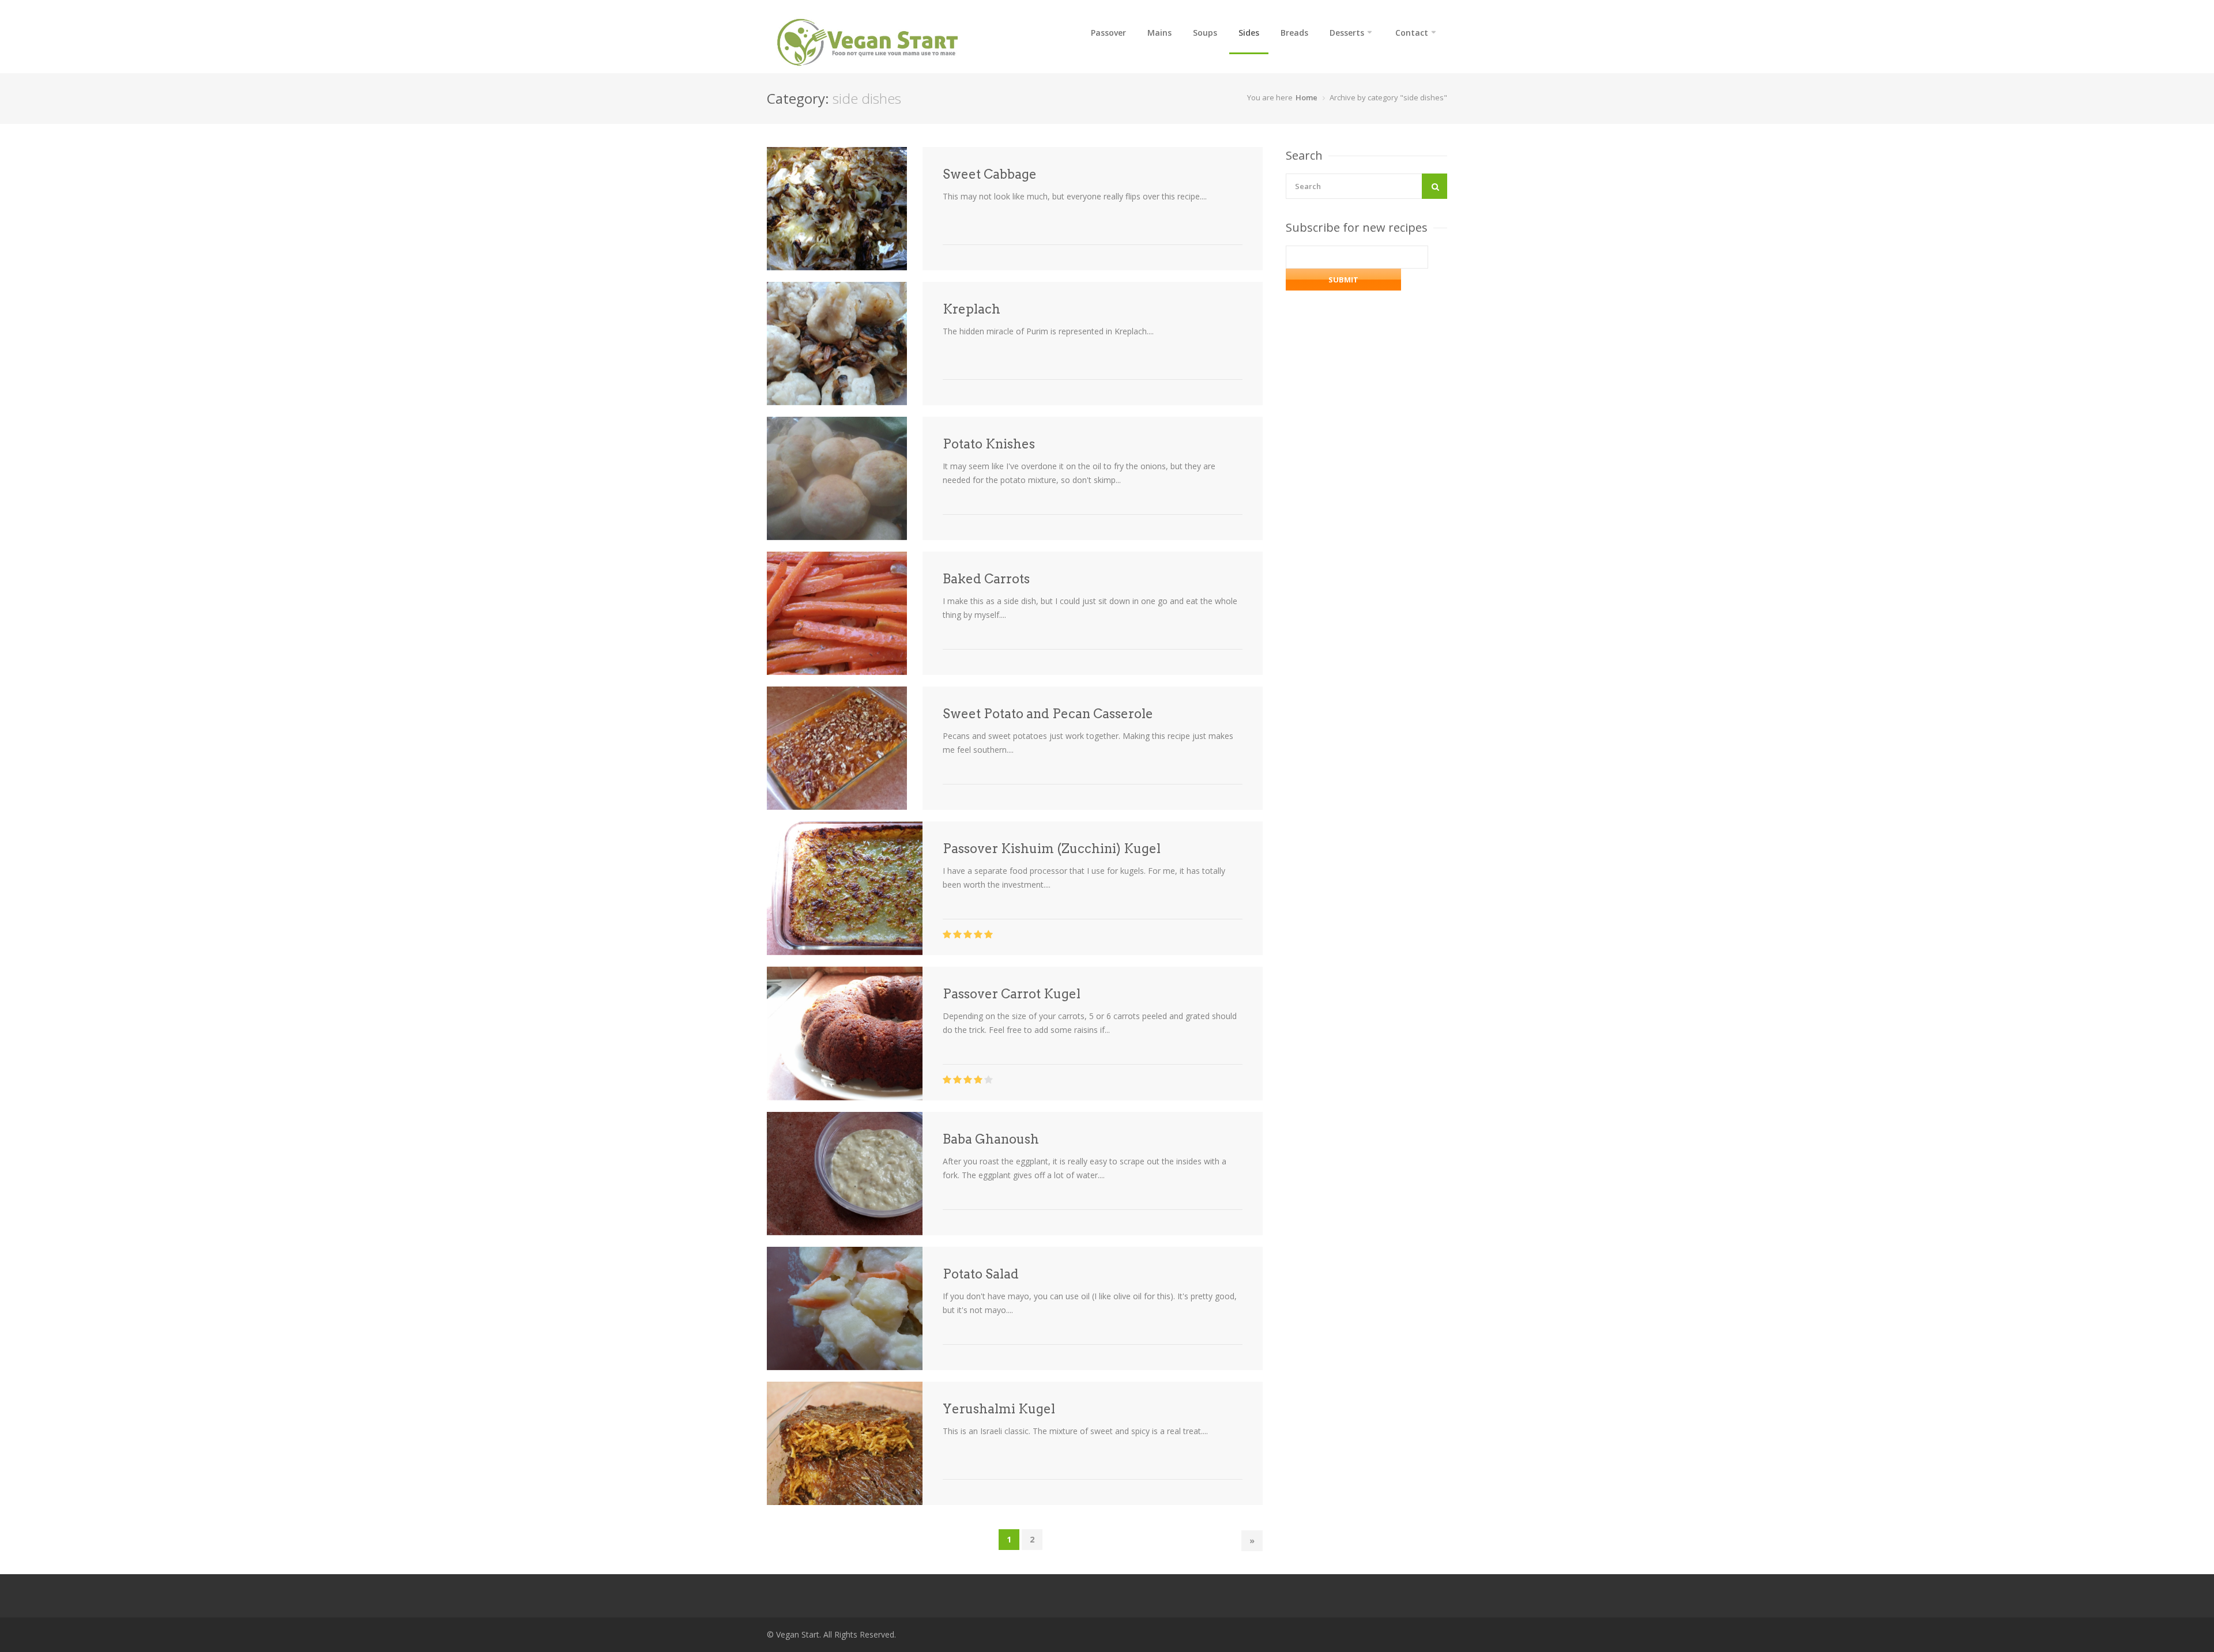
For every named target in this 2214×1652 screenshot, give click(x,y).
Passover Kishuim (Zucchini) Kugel (1052, 848)
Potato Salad (981, 1274)
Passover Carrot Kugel (1012, 994)
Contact (1412, 33)
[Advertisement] (1372, 646)
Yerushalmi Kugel (999, 1409)
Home (1306, 97)
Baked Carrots (986, 579)
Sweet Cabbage (990, 174)
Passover (1108, 33)
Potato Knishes (989, 444)
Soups (1205, 33)
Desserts (1347, 33)
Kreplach (972, 309)
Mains (1159, 33)
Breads (1294, 33)
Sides (1249, 33)
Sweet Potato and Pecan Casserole (1048, 714)
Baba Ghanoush (991, 1139)
